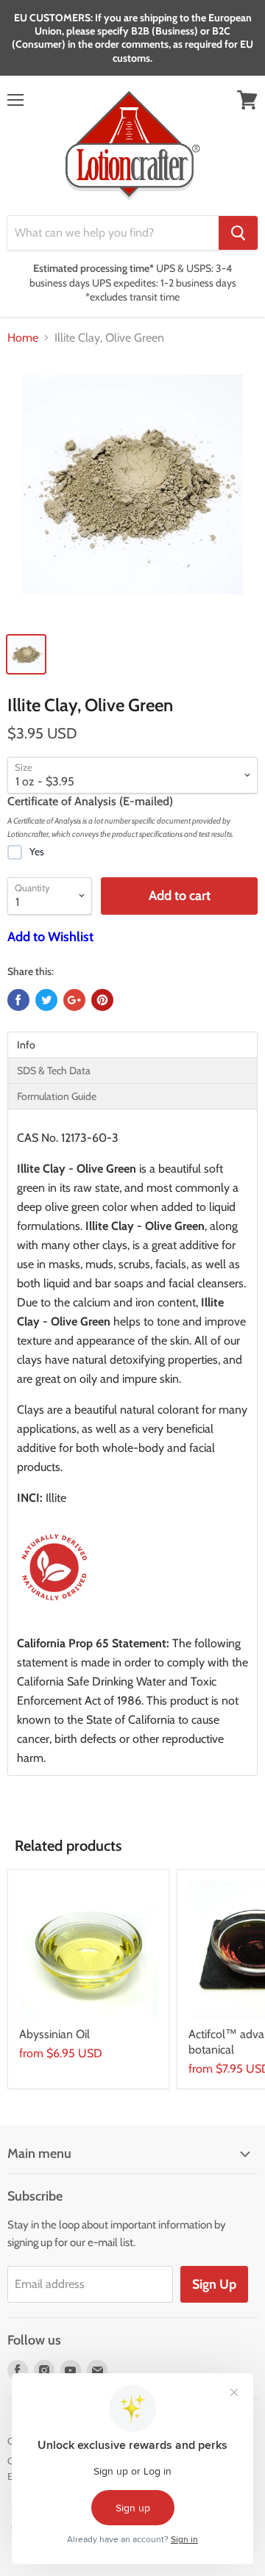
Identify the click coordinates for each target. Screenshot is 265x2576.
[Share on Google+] (74, 1000)
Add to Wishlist (50, 937)
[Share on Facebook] (18, 1000)
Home (23, 338)
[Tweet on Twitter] (46, 1000)
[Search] (238, 233)
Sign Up (214, 2284)
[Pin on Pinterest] (102, 1000)
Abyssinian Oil (54, 2034)
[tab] (132, 1045)
